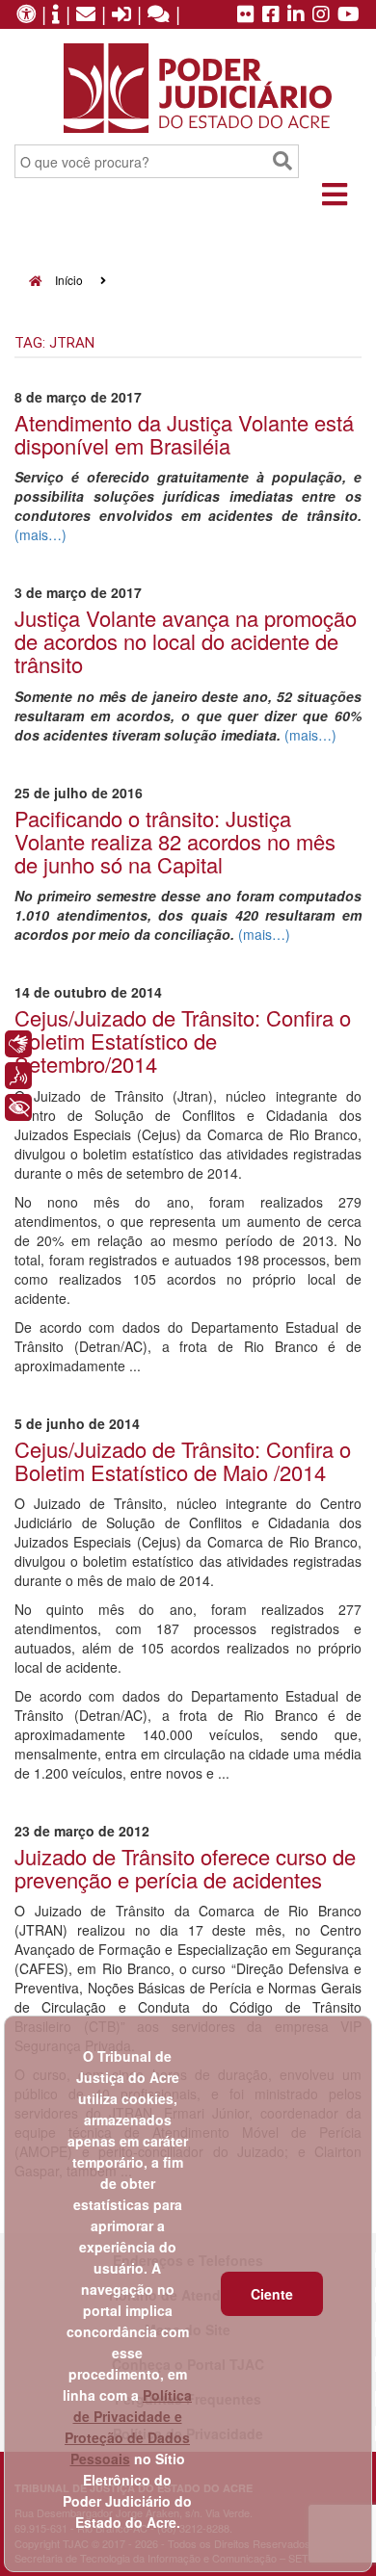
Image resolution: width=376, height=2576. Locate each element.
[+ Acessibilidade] (18, 1107)
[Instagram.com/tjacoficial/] (321, 15)
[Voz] (18, 1076)
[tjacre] (296, 15)
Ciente (272, 2294)
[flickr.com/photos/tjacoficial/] (246, 15)
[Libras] (18, 1044)
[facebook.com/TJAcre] (271, 15)
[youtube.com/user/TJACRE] (349, 15)
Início (67, 280)
